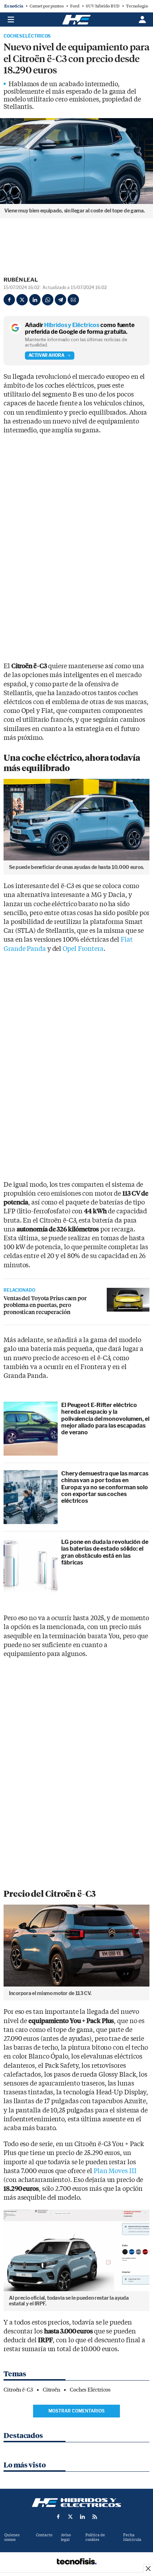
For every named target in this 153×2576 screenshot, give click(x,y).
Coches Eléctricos (27, 36)
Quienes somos (12, 2537)
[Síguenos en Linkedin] (83, 2517)
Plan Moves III (115, 2171)
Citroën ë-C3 (18, 2390)
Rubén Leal (21, 280)
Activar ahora (46, 355)
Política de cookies (95, 2537)
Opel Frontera (83, 949)
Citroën (51, 2390)
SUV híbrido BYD (103, 6)
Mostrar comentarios (76, 2411)
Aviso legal (66, 2537)
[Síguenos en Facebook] (58, 2517)
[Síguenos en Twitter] (70, 2517)
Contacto (44, 2535)
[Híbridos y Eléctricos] (76, 2503)
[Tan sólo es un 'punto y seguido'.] (128, 1300)
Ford (75, 6)
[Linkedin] (35, 300)
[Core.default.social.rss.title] (95, 2517)
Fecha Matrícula (132, 2537)
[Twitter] (22, 300)
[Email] (73, 300)
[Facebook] (9, 300)
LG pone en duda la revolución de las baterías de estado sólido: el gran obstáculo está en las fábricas (105, 1552)
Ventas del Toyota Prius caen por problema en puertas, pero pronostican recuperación (45, 1305)
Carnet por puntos (47, 6)
